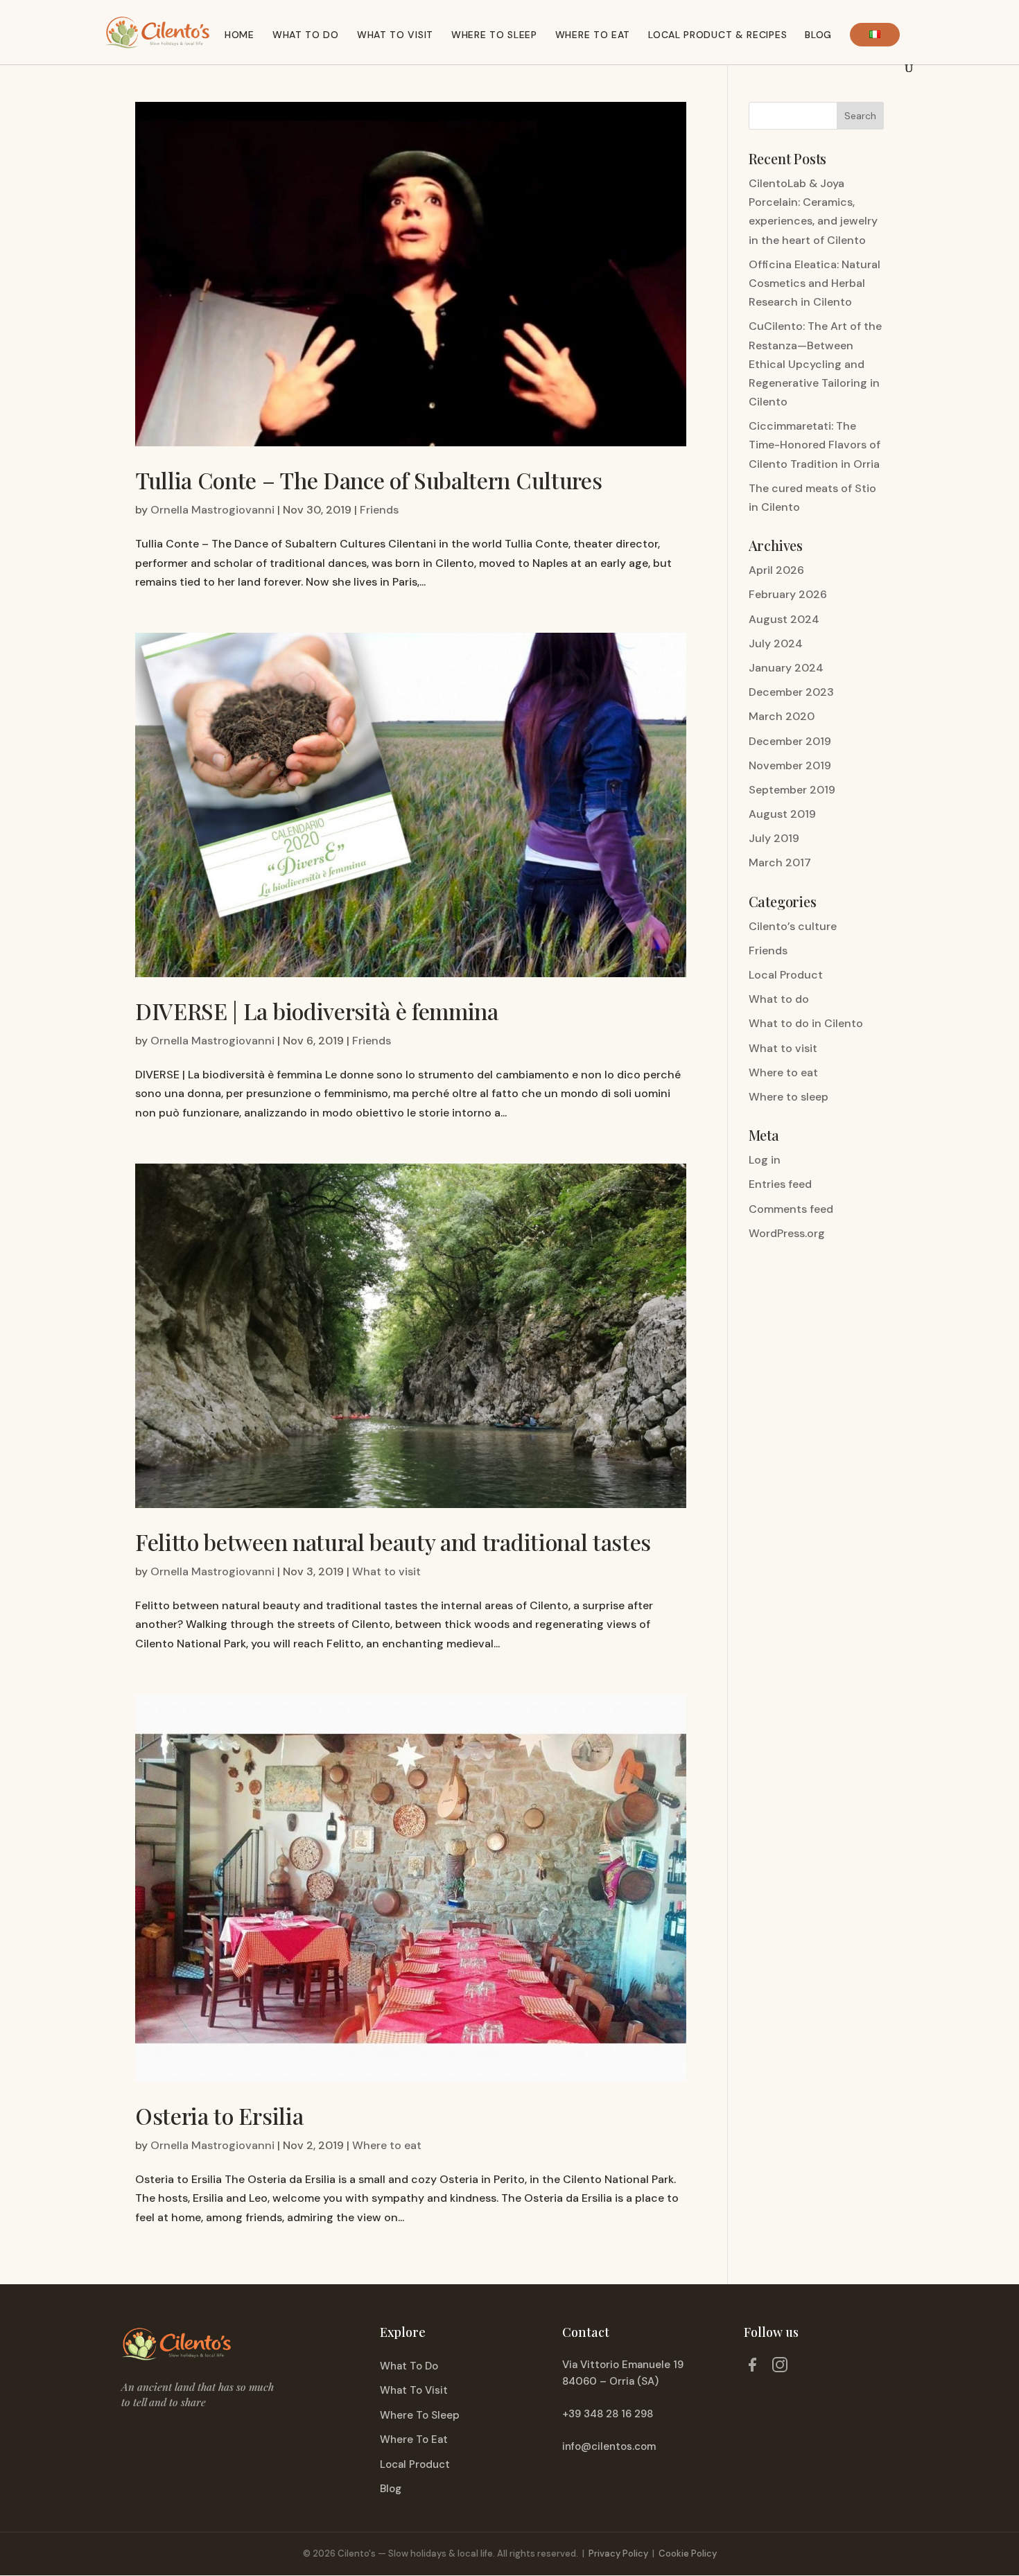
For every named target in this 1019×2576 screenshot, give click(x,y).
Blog (818, 35)
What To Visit (414, 2390)
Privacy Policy (618, 2553)
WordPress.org (787, 1233)
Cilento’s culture (793, 926)
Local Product (786, 975)
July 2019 (774, 838)
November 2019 (790, 765)
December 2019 (790, 741)
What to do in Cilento (806, 1023)
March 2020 (782, 716)
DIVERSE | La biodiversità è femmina (317, 1011)
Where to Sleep (494, 35)
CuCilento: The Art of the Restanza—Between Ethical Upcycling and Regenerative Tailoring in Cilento (815, 364)
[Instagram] (780, 2367)
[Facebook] (752, 2367)
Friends (379, 510)
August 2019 (782, 814)
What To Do (409, 2366)
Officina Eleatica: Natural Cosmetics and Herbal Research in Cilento (815, 283)
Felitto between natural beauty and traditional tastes (393, 1542)
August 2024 (784, 619)
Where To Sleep (420, 2415)
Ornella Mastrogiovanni (212, 510)
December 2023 (791, 692)
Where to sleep (789, 1097)
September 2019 (792, 790)
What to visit (395, 35)
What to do (306, 35)
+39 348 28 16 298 (608, 2414)
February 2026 (788, 594)
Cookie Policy (688, 2553)
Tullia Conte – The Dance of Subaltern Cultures (368, 480)
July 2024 (776, 643)
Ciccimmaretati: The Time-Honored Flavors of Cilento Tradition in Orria (815, 445)
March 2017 (780, 862)
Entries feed (780, 1184)
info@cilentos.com (609, 2446)
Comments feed (791, 1209)
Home (239, 35)
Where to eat (593, 35)
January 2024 (786, 668)
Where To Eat (414, 2439)
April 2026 (776, 570)
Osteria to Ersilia (219, 2115)
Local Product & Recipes (717, 35)
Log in (765, 1160)
